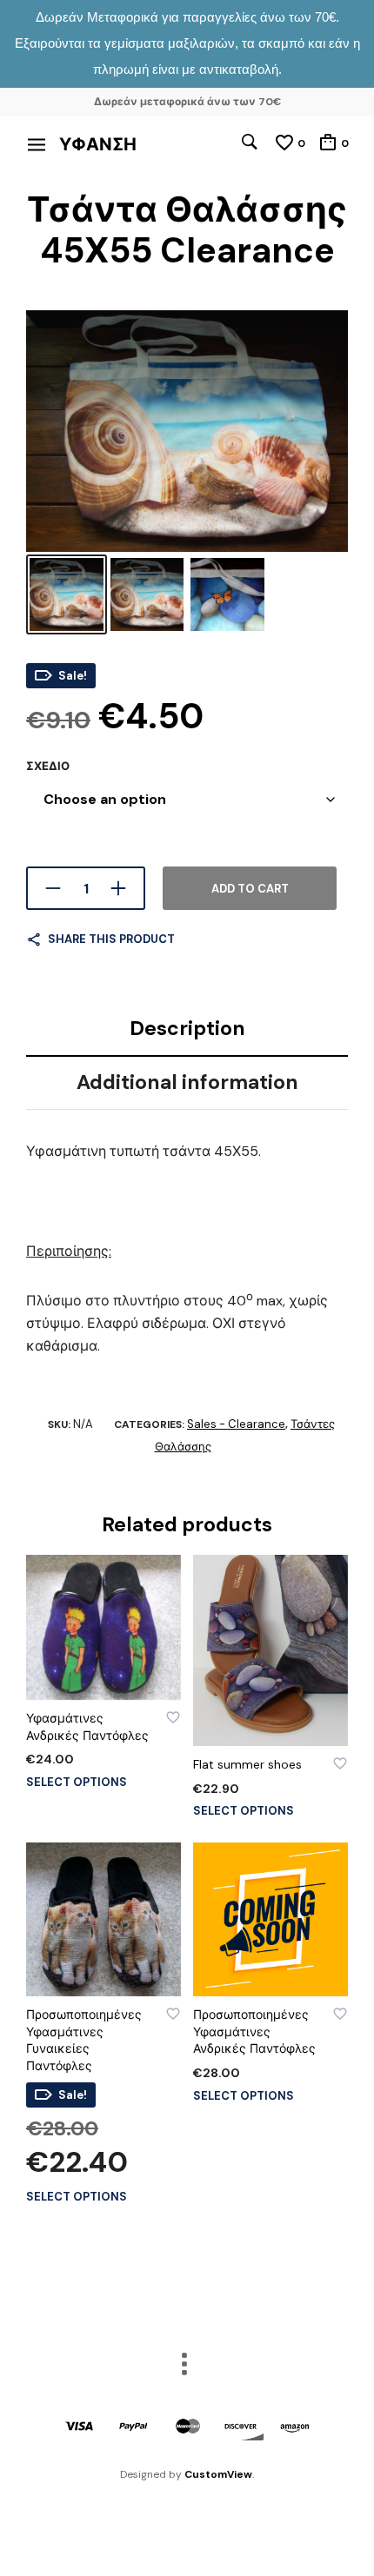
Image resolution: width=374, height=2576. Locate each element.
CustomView (218, 2474)
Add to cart (250, 889)
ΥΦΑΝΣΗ (98, 144)
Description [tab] (187, 1028)
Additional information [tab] (187, 1082)
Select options (77, 1782)
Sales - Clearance (236, 1424)
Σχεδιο (48, 766)
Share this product (111, 939)
